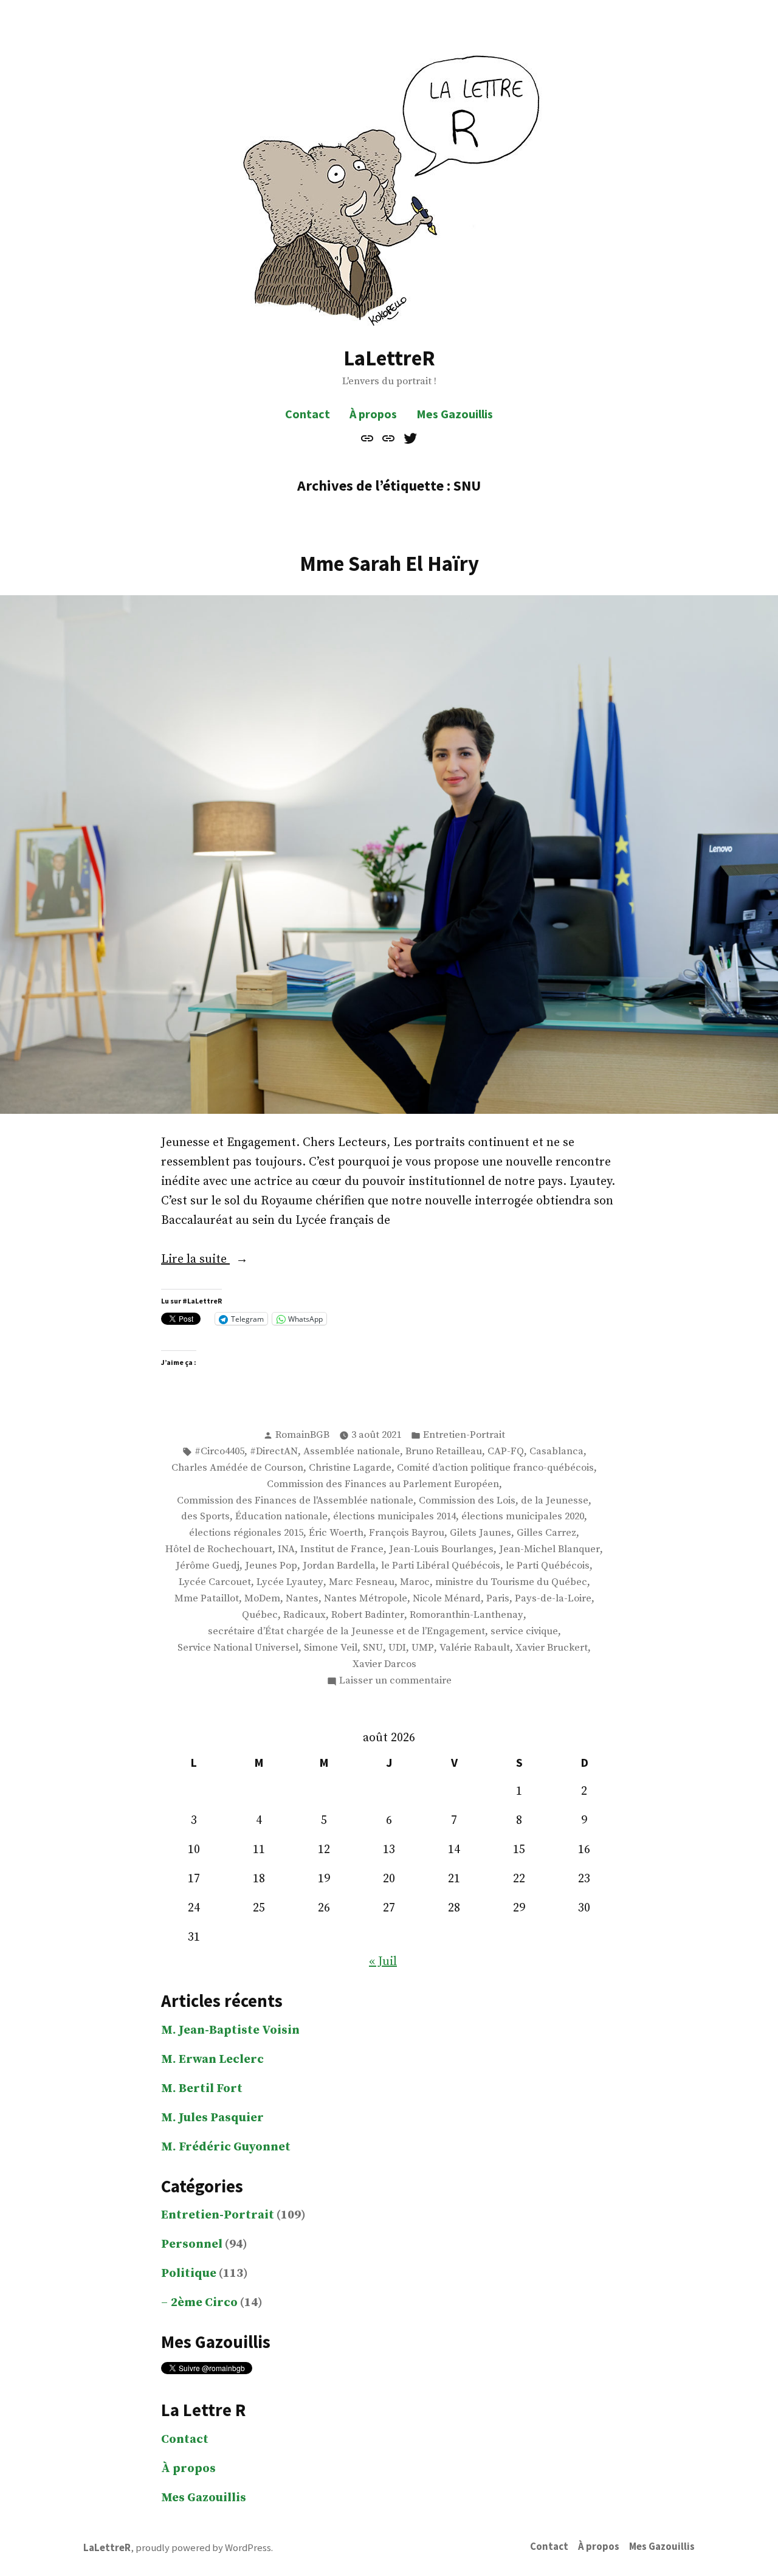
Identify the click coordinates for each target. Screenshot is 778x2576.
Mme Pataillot (207, 1599)
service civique (524, 1632)
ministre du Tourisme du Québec (511, 1582)
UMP (423, 1648)
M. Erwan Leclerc (212, 2060)
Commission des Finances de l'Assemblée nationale (295, 1501)
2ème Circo (204, 2303)
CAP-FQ (506, 1452)
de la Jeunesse (555, 1501)
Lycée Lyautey (290, 1582)
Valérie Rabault (475, 1648)
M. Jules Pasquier (212, 2118)
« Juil (383, 1962)
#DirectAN (274, 1452)
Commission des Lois (467, 1501)
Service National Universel (238, 1648)
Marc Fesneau (362, 1582)
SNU (373, 1648)
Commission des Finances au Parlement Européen (383, 1484)
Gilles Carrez (546, 1533)
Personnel (192, 2244)
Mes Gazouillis (455, 414)
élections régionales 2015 (246, 1533)
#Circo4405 (219, 1452)
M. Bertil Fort (202, 2089)
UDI (397, 1648)
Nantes (302, 1599)
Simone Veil (331, 1648)
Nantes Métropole (366, 1599)
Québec (260, 1615)
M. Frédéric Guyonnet (226, 2147)
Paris (498, 1599)
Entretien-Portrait (464, 1435)
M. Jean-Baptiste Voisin (230, 2030)
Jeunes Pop (271, 1566)
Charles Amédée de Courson (237, 1468)
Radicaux (305, 1615)
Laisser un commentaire (395, 1682)
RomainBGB (302, 1435)
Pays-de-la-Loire (553, 1599)
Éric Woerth (336, 1533)
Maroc (415, 1582)
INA (286, 1549)
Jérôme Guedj (208, 1566)
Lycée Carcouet (215, 1582)
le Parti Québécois (548, 1566)
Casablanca (556, 1452)
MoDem (262, 1599)
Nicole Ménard (447, 1599)
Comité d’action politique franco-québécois (495, 1468)
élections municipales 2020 (523, 1517)
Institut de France (342, 1549)
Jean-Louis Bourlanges (441, 1549)
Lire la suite (215, 1260)
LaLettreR (389, 358)
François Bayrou (407, 1533)
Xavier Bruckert (552, 1648)
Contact (308, 414)
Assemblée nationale (352, 1452)
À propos (373, 414)
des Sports (205, 1517)
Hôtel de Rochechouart (219, 1549)
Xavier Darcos (384, 1664)
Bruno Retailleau (444, 1452)
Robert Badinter (368, 1615)
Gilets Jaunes (480, 1533)
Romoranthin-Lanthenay (466, 1615)
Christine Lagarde (350, 1468)
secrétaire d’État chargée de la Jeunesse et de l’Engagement (346, 1632)
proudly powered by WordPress (203, 2548)
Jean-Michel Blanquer (549, 1549)
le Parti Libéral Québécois (441, 1566)
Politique (189, 2274)
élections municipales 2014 (394, 1517)
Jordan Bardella (339, 1566)
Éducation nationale (281, 1517)
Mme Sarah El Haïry (389, 563)
